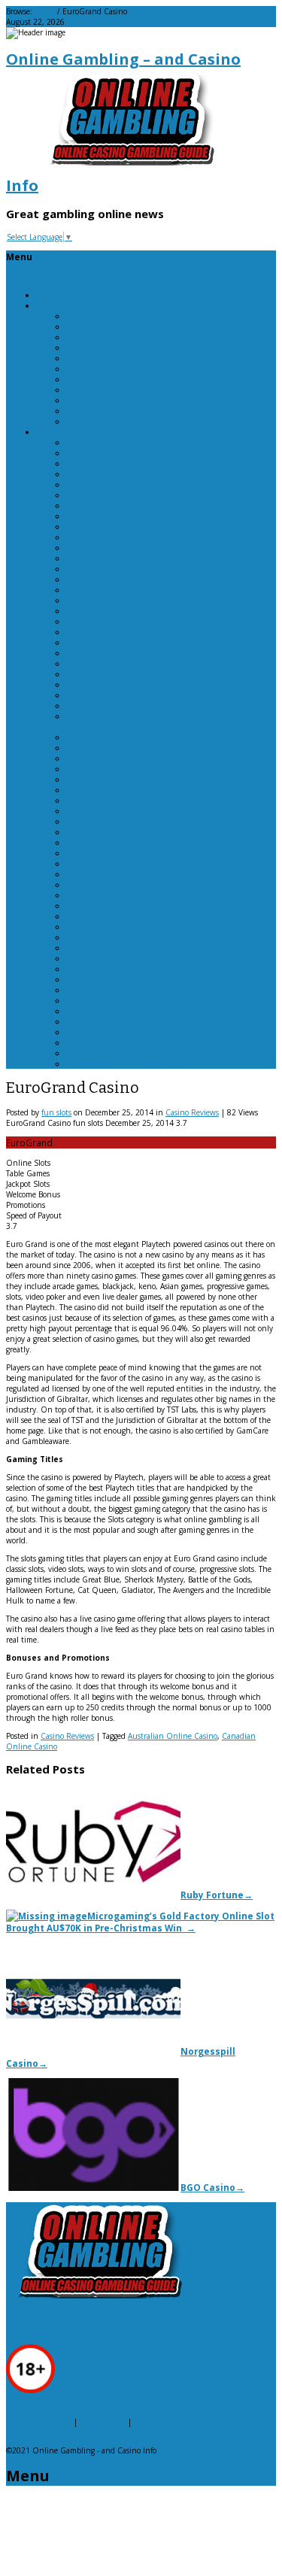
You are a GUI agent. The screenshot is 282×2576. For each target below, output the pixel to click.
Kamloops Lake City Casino (112, 790)
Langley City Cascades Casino (117, 832)
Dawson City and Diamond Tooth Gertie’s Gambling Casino (170, 653)
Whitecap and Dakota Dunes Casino (129, 1011)
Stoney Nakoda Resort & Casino (121, 906)
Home (45, 11)
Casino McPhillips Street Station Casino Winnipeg (153, 569)
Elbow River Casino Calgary (114, 695)
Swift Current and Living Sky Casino (130, 927)
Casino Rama (89, 600)
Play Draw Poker (95, 369)
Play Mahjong (90, 390)
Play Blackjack (90, 326)
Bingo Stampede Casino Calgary (121, 463)
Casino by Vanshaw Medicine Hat (124, 548)
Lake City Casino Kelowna (111, 811)
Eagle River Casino (98, 674)
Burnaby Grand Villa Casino (115, 505)
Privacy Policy (103, 2422)
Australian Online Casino (173, 1736)
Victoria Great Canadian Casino (121, 1000)
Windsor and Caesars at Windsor (122, 1021)
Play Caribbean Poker (103, 337)
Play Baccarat (88, 316)
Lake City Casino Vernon (109, 821)
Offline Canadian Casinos (81, 432)
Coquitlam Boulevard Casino (116, 621)
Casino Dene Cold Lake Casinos (121, 558)
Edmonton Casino (97, 684)
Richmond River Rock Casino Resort (129, 874)
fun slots (56, 1112)
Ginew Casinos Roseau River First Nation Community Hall (168, 705)
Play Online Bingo (98, 400)
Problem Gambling (39, 2422)
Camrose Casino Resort (106, 526)
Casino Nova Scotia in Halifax (117, 579)
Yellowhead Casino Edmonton (118, 1053)
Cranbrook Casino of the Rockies (123, 632)
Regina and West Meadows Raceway (128, 863)
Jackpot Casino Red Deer (109, 769)
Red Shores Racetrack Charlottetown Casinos (144, 842)
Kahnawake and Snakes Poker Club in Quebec (148, 779)
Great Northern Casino (106, 737)
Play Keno (83, 379)
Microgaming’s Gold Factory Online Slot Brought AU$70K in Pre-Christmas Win (140, 1922)
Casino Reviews (192, 1112)
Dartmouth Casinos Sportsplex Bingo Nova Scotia (152, 642)
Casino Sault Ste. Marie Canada (121, 611)
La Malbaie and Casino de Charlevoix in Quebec (150, 800)
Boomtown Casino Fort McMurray (124, 474)
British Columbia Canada (110, 495)
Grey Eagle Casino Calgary (111, 748)
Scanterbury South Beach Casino (124, 895)
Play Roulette (89, 421)
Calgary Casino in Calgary (111, 516)
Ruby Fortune (217, 1895)
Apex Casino (87, 442)
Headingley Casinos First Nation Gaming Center (150, 758)
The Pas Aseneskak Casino (111, 937)
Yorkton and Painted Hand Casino (126, 1063)
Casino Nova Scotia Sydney (113, 590)
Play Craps (84, 358)
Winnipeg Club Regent (106, 1032)
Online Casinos (63, 305)
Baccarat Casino (93, 453)
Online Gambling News (176, 2422)
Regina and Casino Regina (112, 853)
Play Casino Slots (96, 347)
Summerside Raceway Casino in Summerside (144, 916)
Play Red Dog (89, 411)
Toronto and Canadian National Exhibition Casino (154, 969)
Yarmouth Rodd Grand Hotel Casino (129, 1042)
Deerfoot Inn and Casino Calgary (123, 663)
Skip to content (33, 277)
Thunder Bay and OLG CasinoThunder (134, 958)
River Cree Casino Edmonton (117, 884)
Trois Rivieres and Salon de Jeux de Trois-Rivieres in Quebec (170, 979)
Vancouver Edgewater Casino (116, 990)
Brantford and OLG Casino (113, 484)
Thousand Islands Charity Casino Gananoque (146, 948)
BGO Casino (212, 2187)
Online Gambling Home (79, 295)
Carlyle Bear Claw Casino (109, 537)
